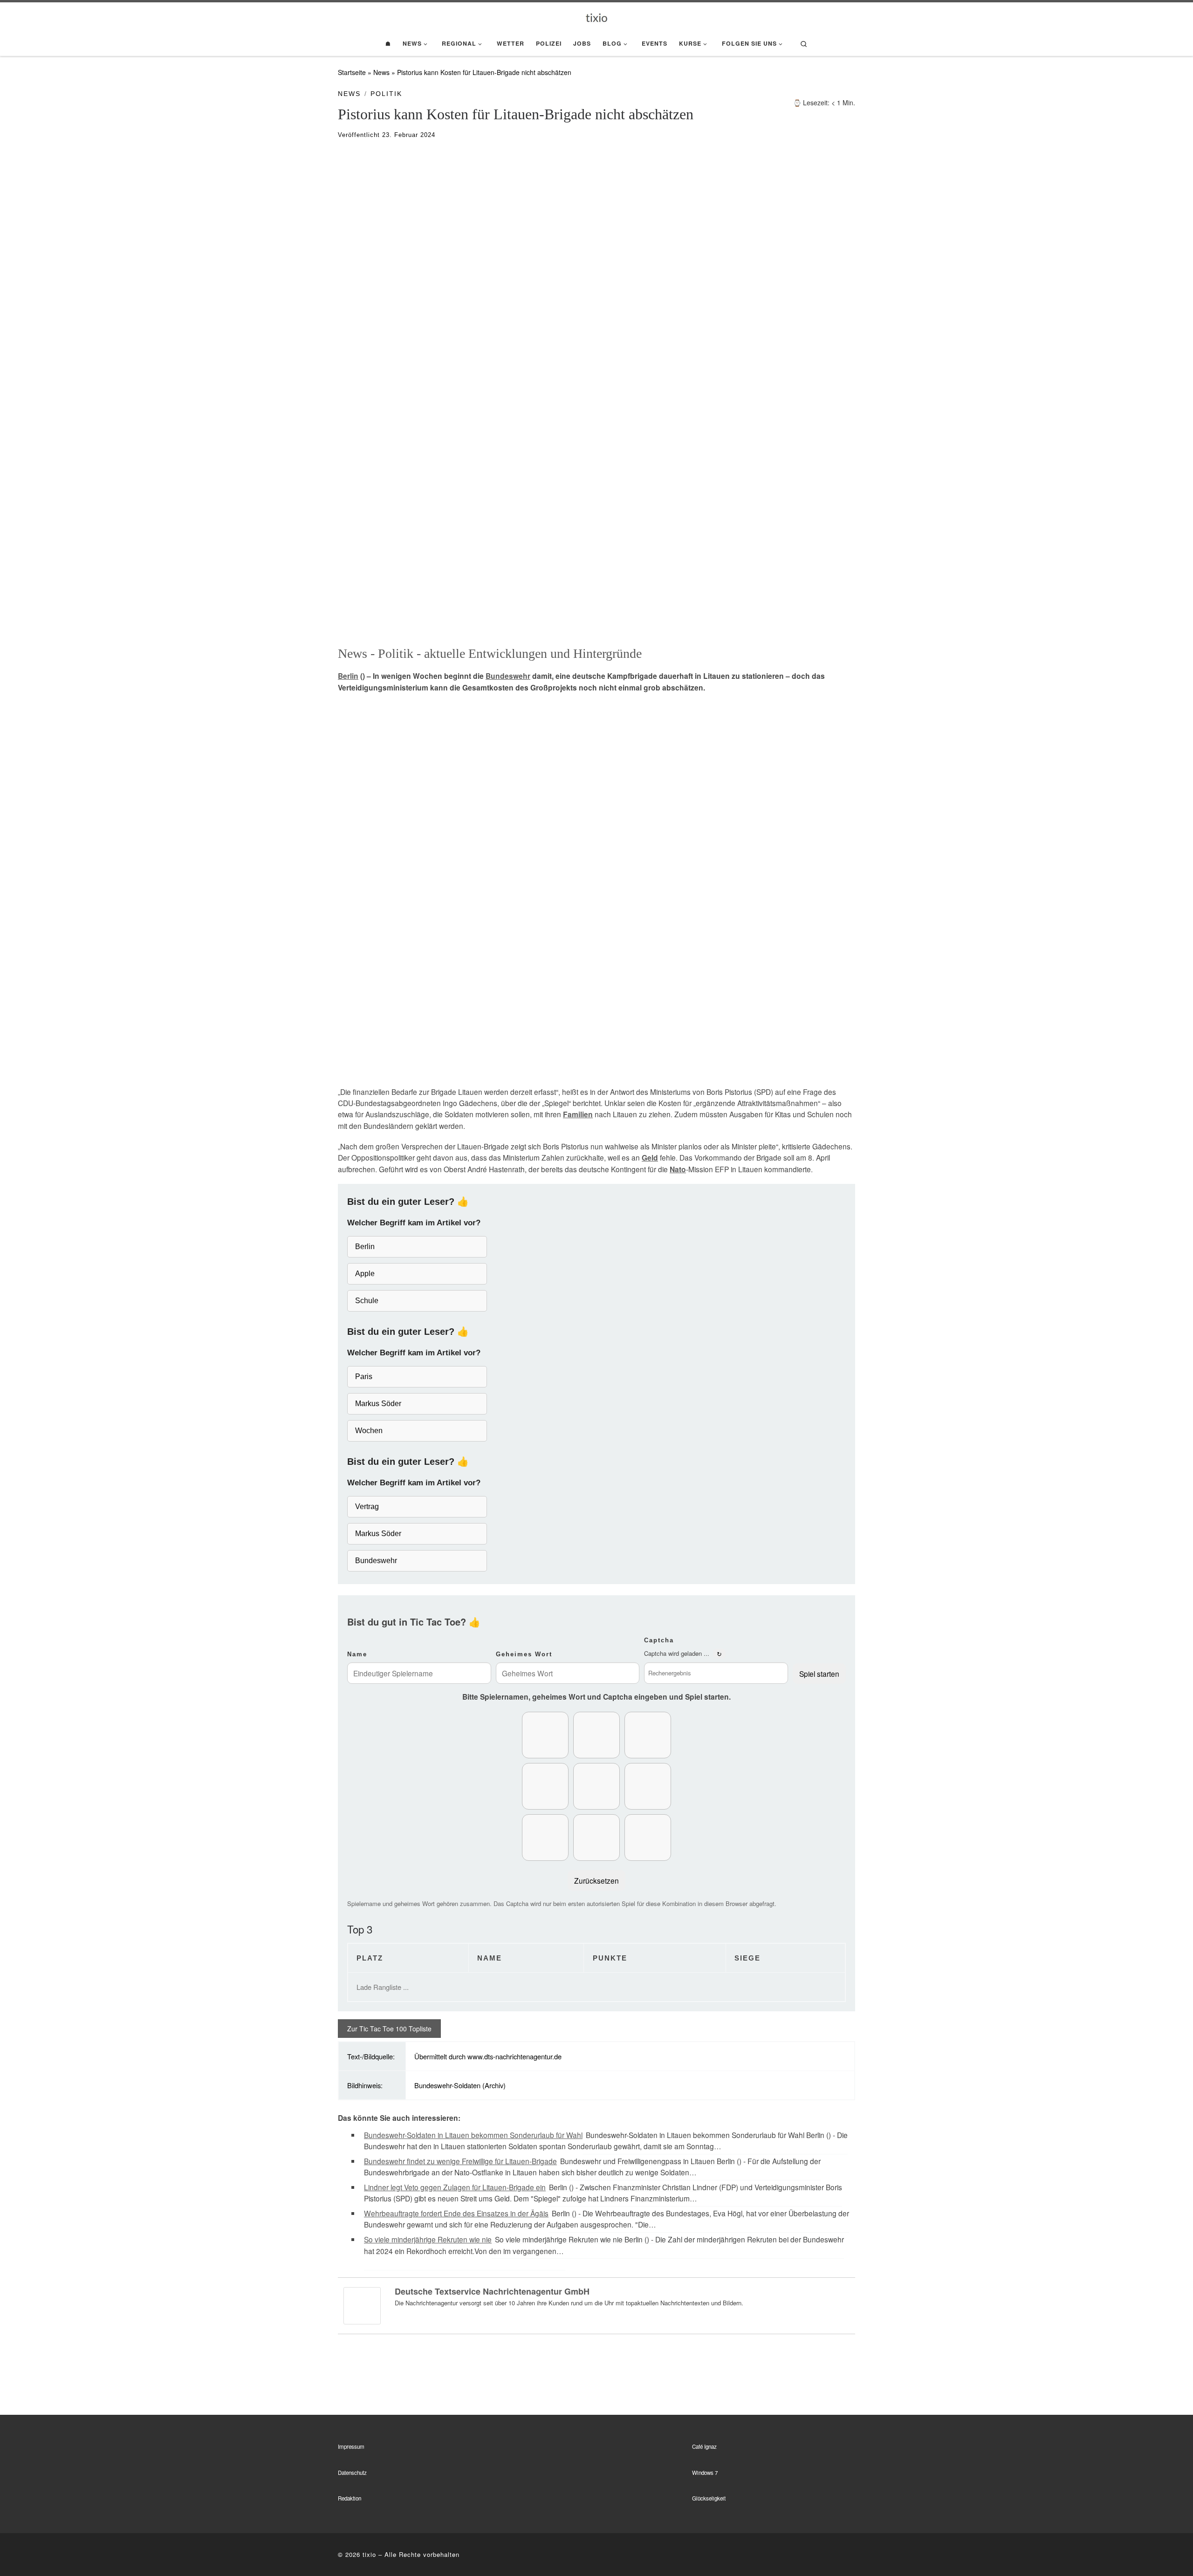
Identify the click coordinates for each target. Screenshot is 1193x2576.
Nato (678, 1169)
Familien (578, 1114)
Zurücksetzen (596, 1880)
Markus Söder (378, 1404)
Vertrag (367, 1507)
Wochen (369, 1431)
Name (357, 1654)
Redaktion (350, 2498)
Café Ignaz (704, 2446)
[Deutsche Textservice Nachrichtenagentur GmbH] (362, 2304)
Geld (650, 1158)
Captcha (659, 1640)
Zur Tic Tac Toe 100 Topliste (389, 2029)
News (381, 72)
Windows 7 (705, 2473)
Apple (365, 1274)
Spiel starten (819, 1674)
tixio (369, 2554)
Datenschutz (352, 2473)
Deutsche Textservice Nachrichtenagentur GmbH (492, 2291)
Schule (367, 1301)
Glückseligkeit (709, 2498)
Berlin (348, 676)
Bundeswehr (508, 676)
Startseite (352, 72)
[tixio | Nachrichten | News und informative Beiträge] (597, 17)
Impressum (351, 2446)
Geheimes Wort (524, 1654)
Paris (364, 1377)
